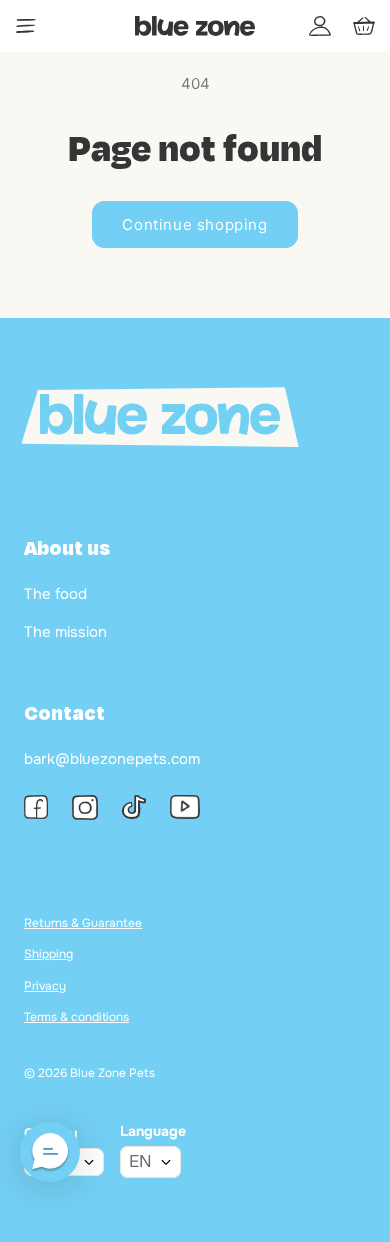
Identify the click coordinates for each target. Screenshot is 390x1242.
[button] (50, 1152)
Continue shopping (194, 224)
